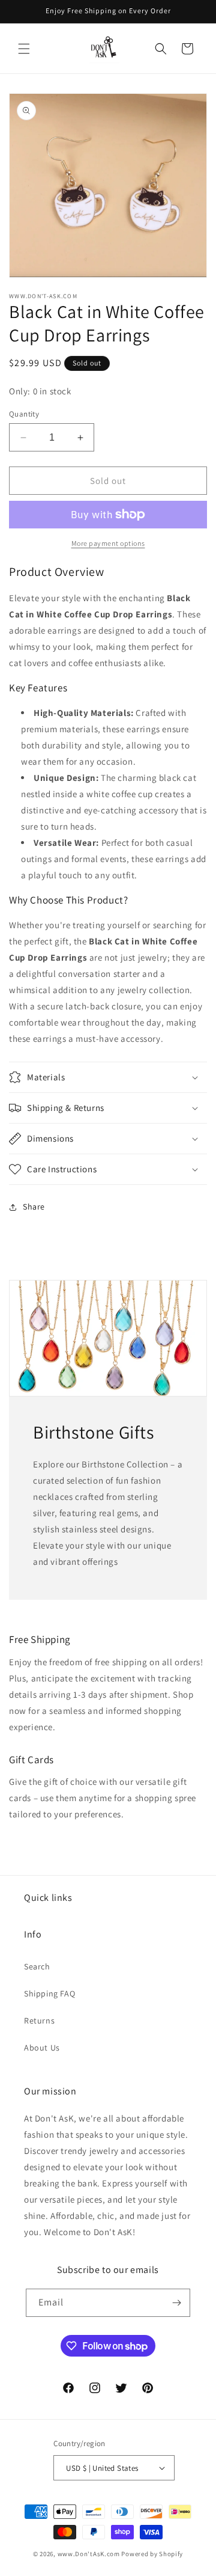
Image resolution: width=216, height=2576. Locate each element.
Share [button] (34, 1207)
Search (37, 1966)
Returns (39, 2021)
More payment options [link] (108, 543)
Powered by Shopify (152, 2554)
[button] (24, 49)
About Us (42, 2048)
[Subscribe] (176, 2303)
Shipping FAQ (49, 1993)
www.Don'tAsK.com (89, 2554)
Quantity (24, 414)
